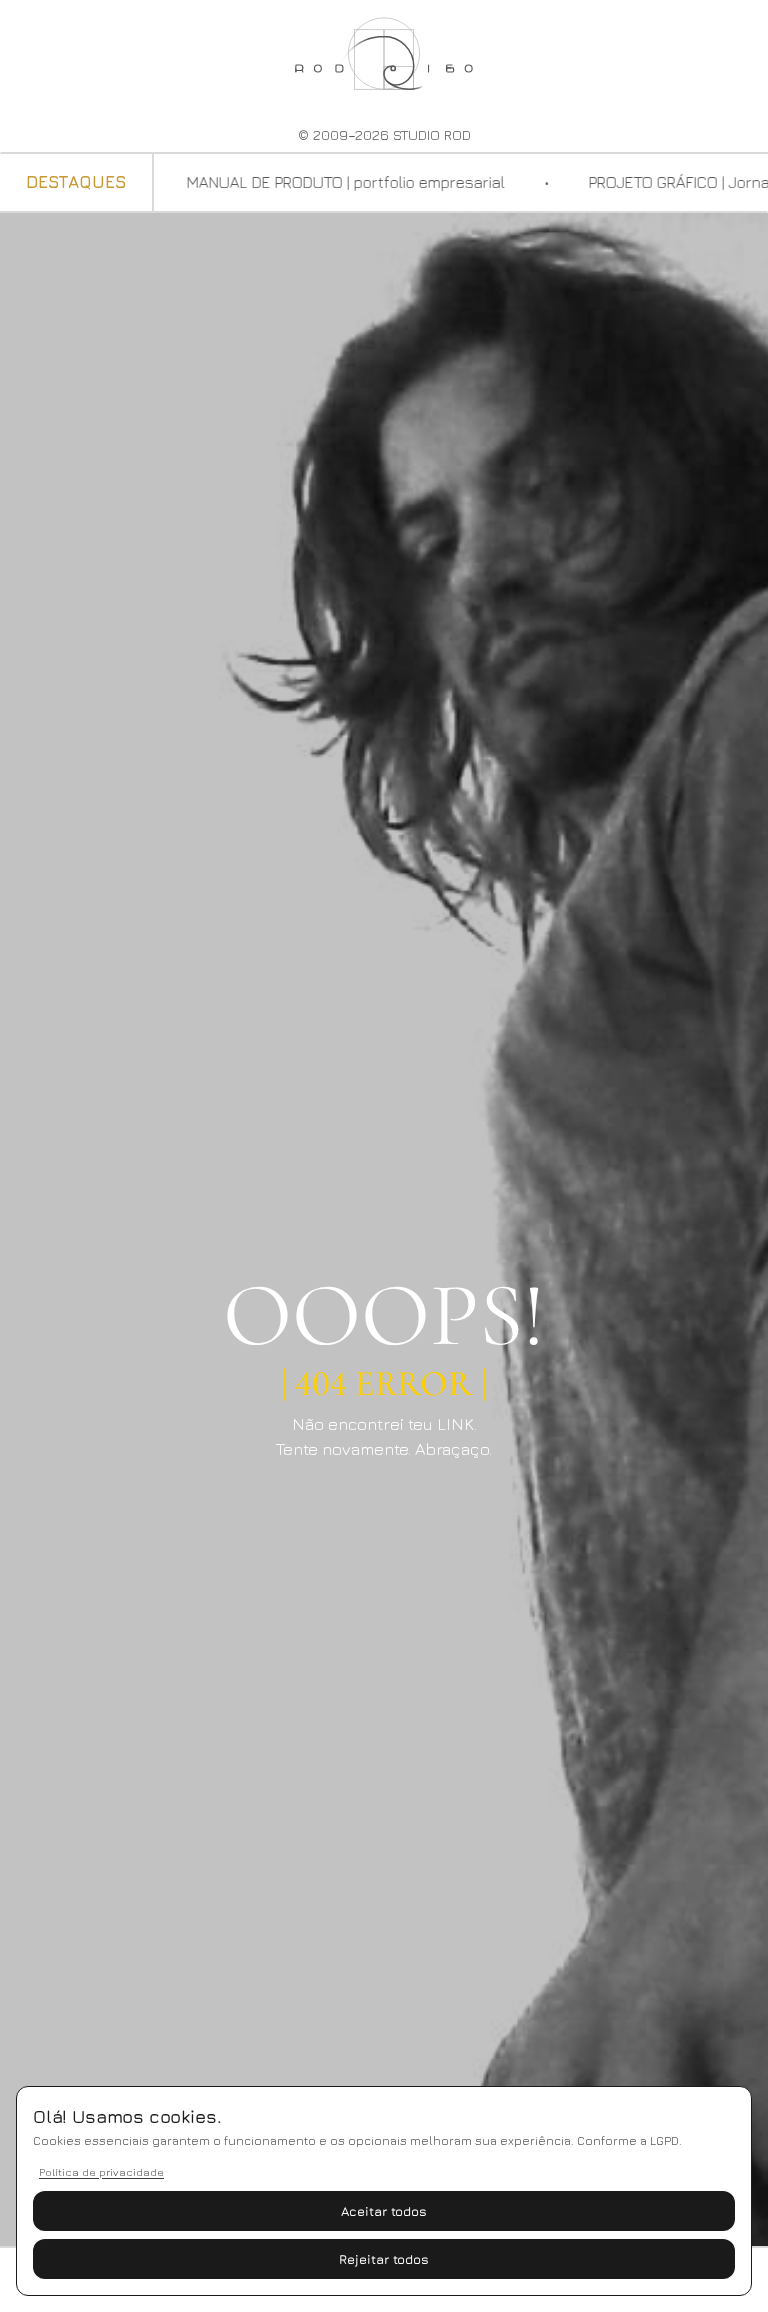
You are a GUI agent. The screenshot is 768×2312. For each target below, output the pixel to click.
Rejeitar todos (384, 2259)
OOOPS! (384, 1315)
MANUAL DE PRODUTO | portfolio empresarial (318, 182)
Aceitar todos (384, 2211)
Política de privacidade (101, 2171)
